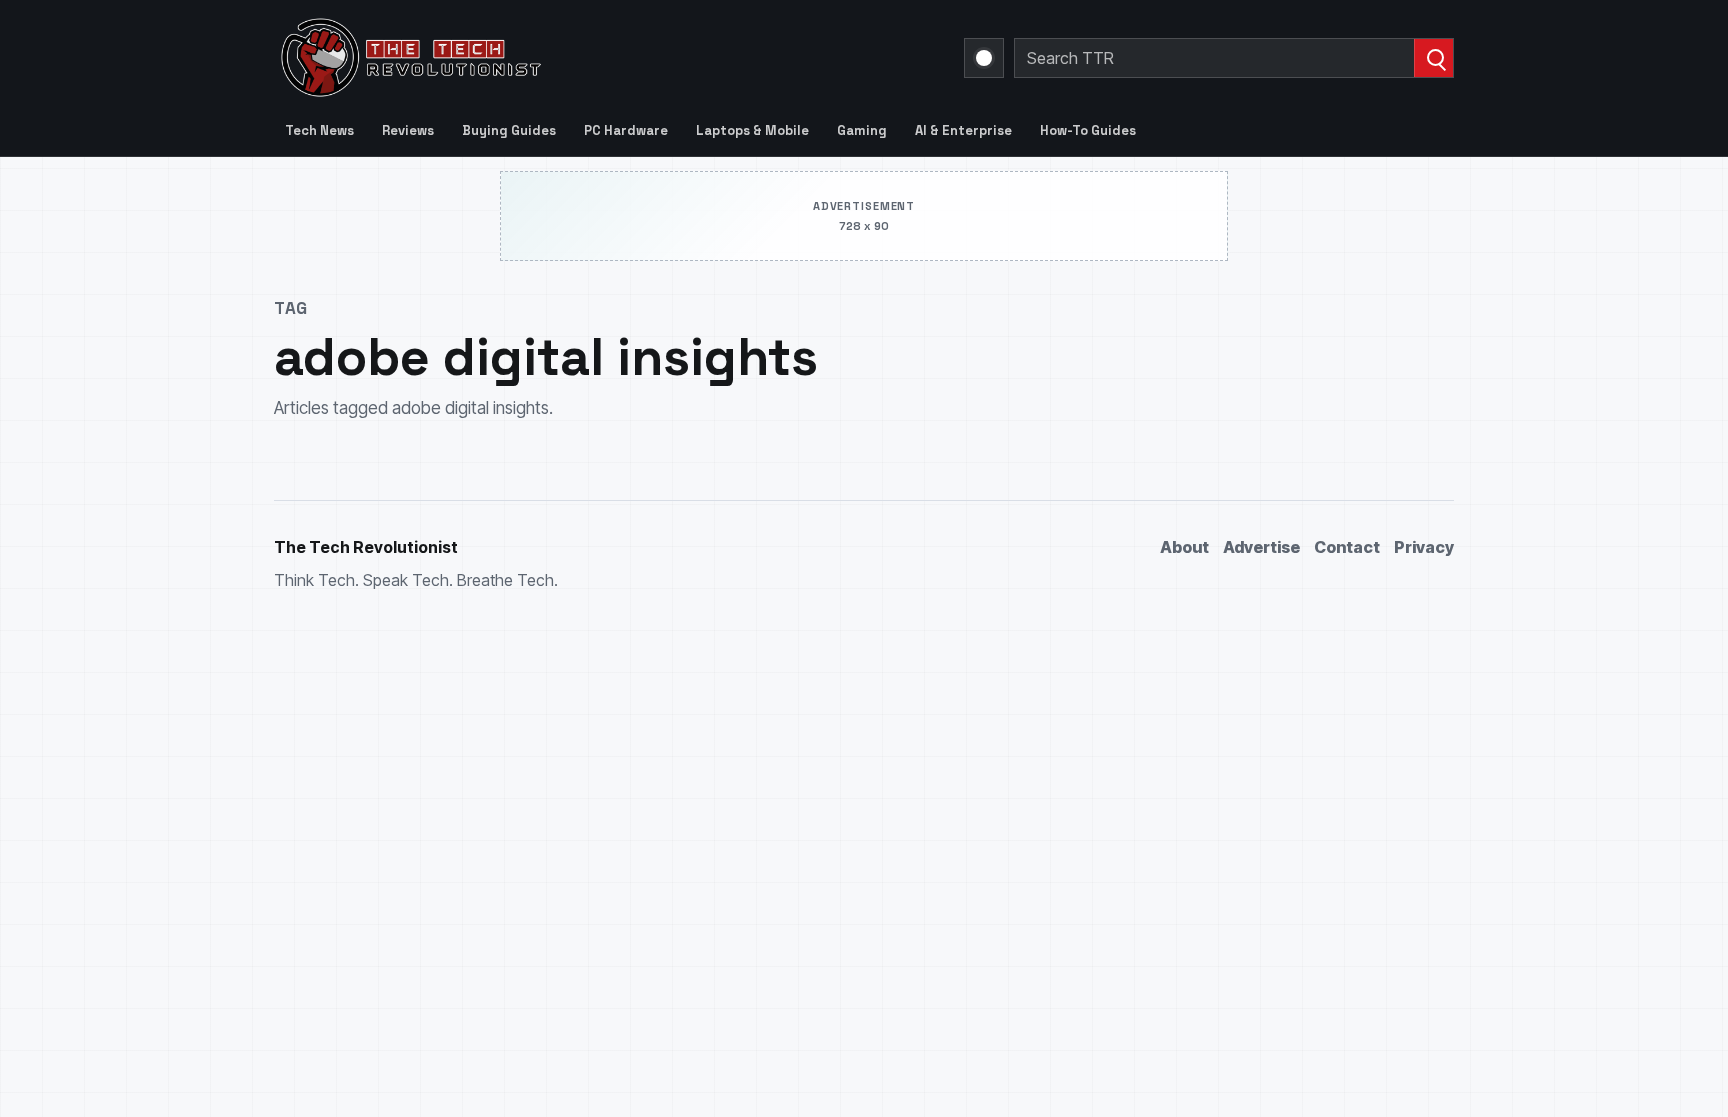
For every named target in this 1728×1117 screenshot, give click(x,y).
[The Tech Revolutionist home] (554, 58)
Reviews (408, 130)
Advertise (1261, 547)
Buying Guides (509, 130)
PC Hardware (626, 130)
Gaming (862, 130)
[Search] (1433, 58)
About (1184, 547)
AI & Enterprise (963, 130)
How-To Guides (1088, 130)
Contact (1347, 547)
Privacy (1424, 547)
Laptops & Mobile (752, 130)
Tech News (319, 130)
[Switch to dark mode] (984, 58)
